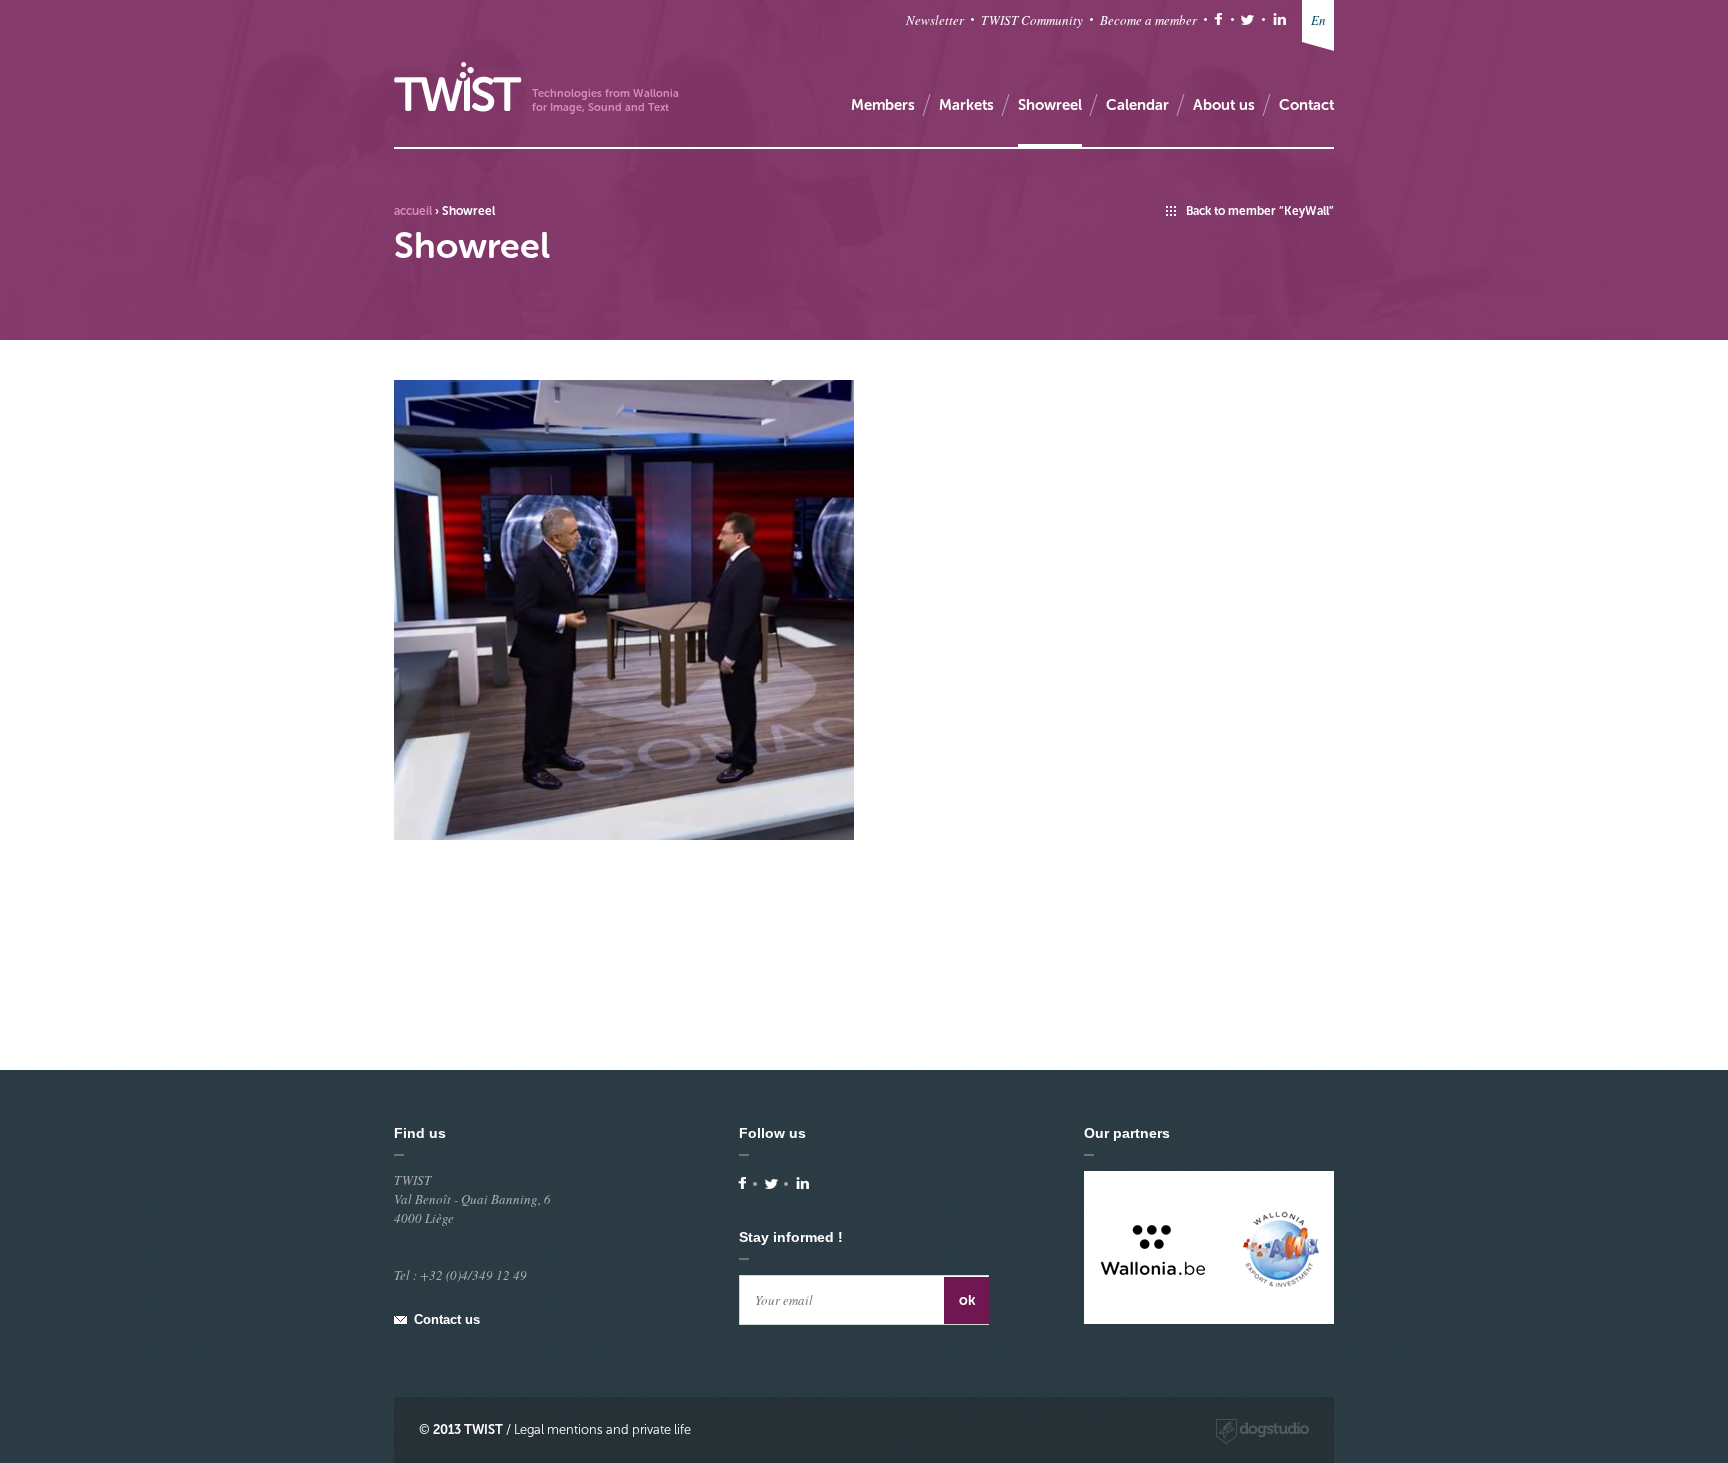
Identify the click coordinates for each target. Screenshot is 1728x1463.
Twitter (1247, 19)
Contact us (447, 1319)
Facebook (1218, 19)
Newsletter (935, 20)
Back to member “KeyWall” (1260, 211)
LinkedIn (1279, 19)
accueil (413, 211)
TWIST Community (1032, 20)
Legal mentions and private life (602, 1429)
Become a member (1148, 20)
